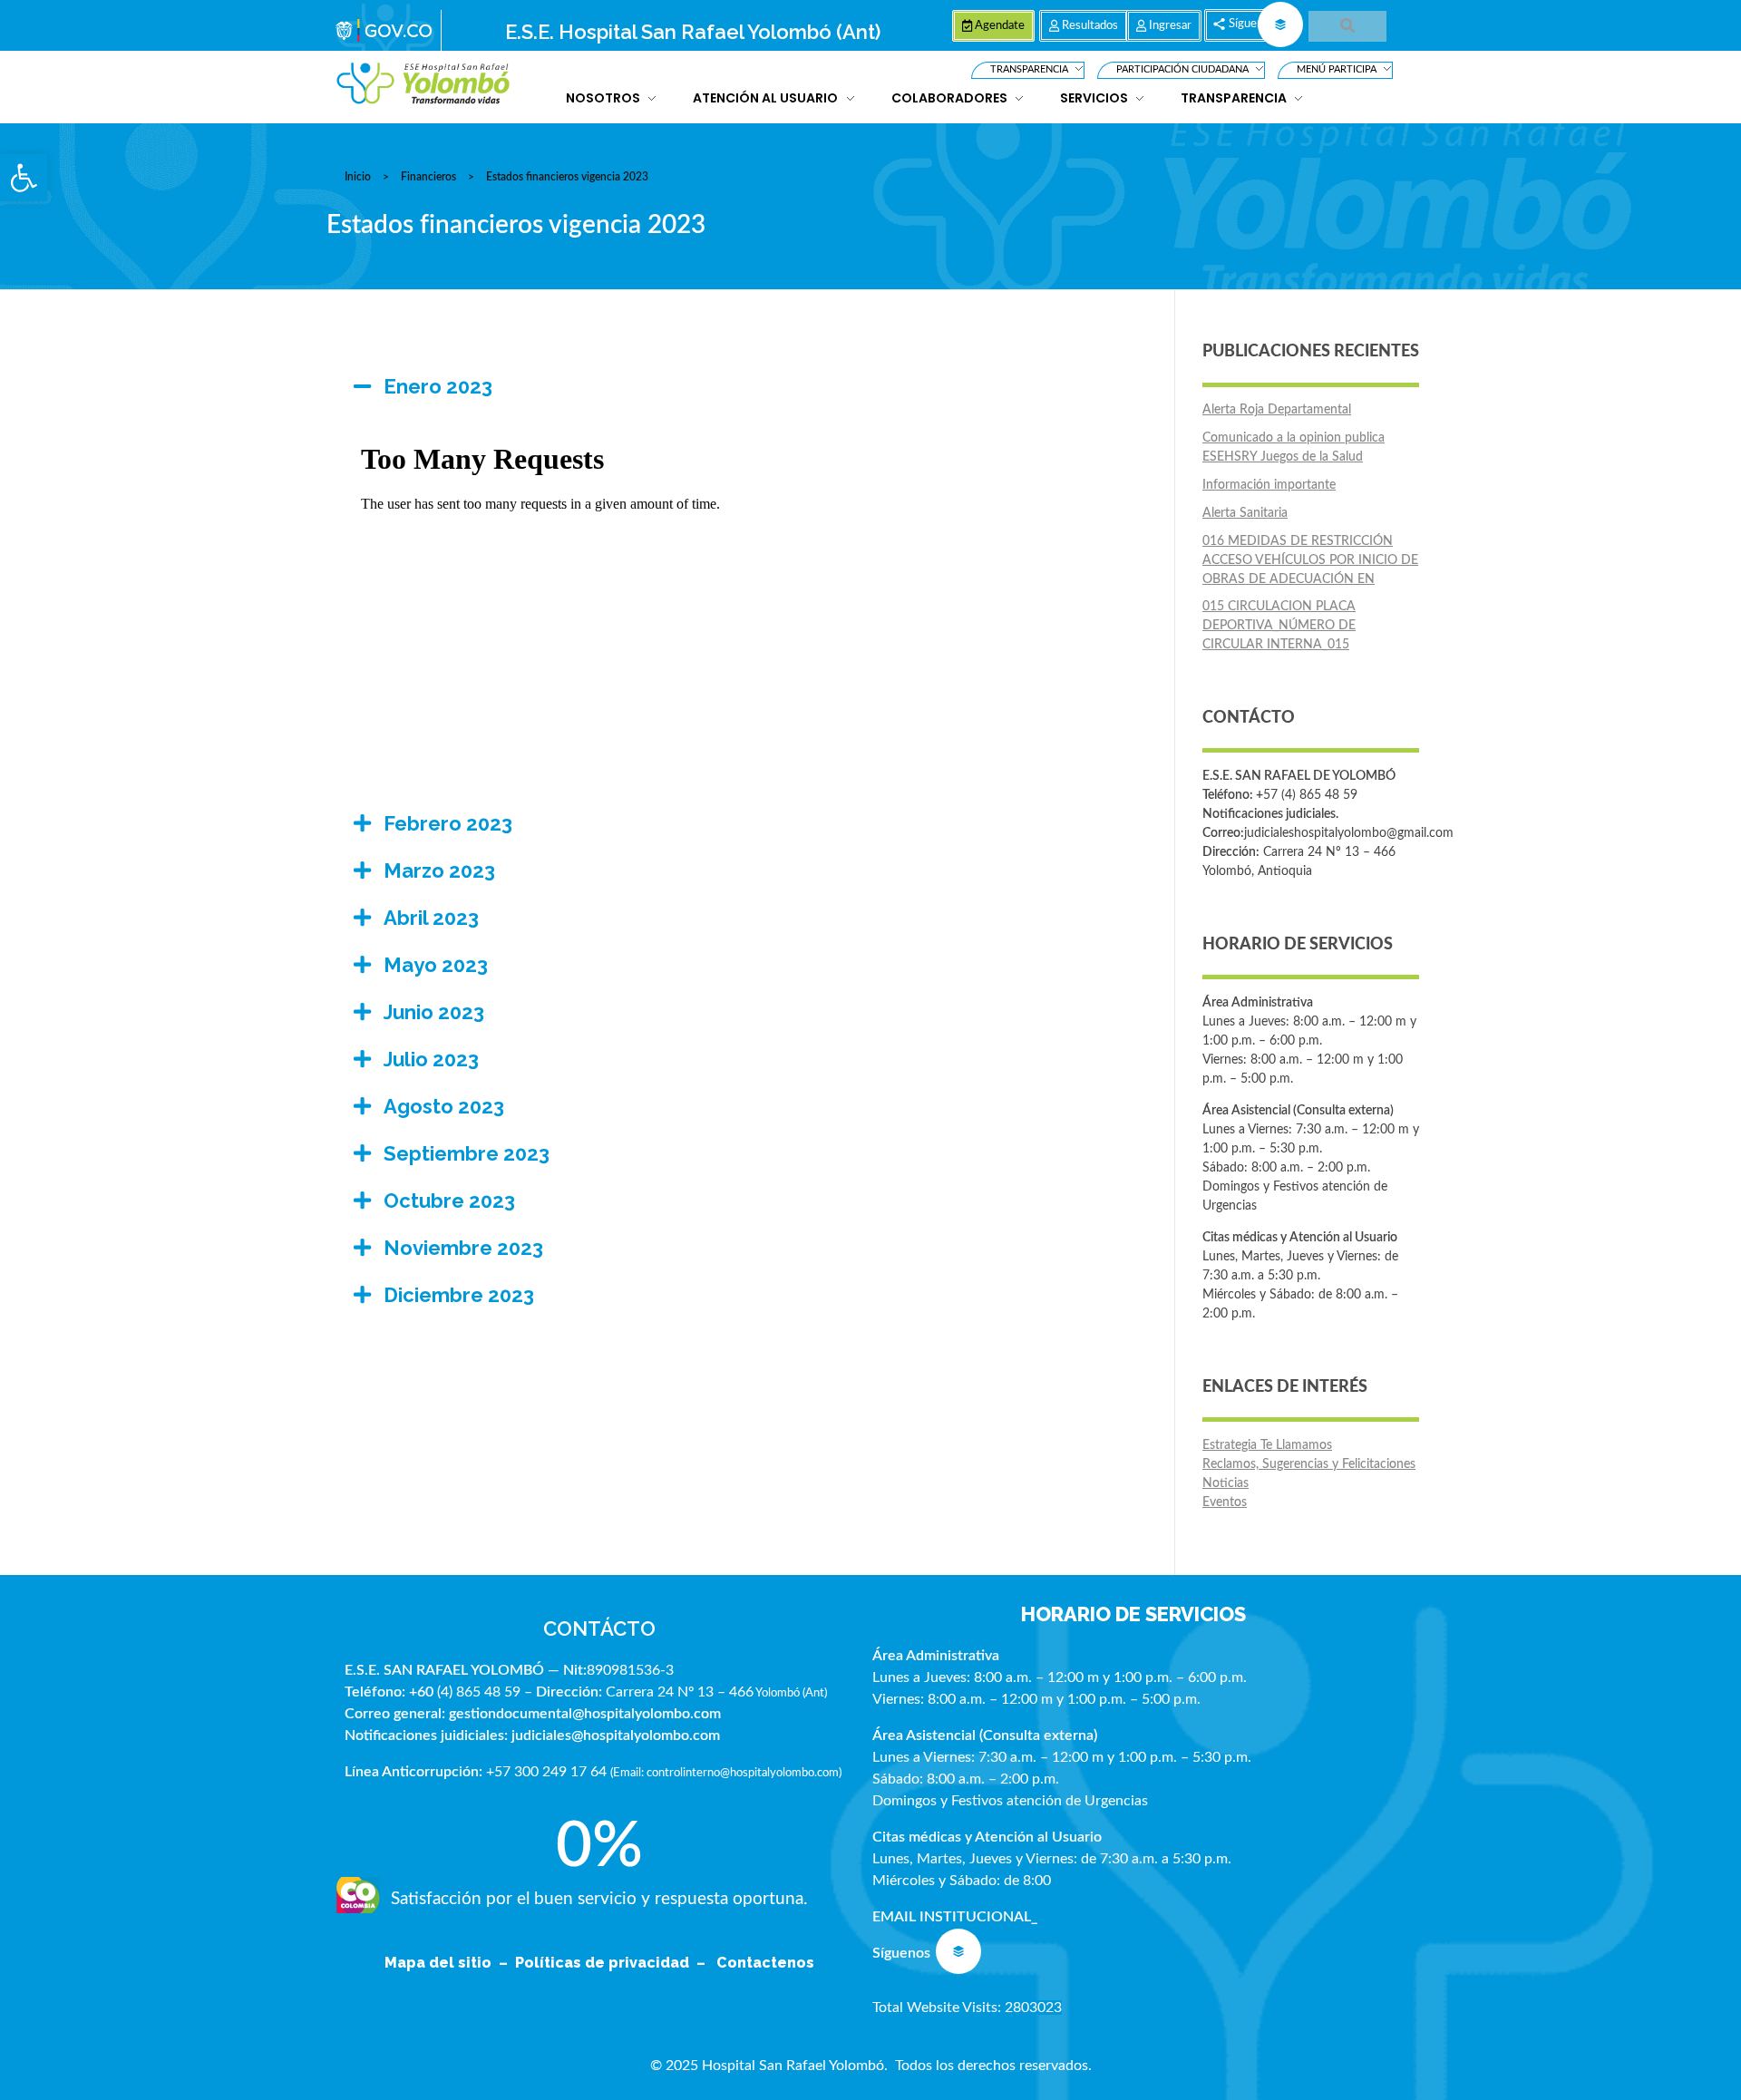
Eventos (1225, 1502)
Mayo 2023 (436, 965)
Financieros (428, 177)
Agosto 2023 (444, 1106)
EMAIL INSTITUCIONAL (952, 1917)
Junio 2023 (434, 1012)
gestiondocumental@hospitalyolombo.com (585, 1714)
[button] (24, 178)
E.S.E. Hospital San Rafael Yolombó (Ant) (693, 32)
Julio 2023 (431, 1059)
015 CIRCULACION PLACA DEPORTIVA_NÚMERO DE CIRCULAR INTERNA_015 (1279, 626)
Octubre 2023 (449, 1201)
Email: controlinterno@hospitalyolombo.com (726, 1773)
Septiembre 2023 (467, 1153)
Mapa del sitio (440, 1963)
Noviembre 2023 (463, 1248)
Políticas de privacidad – (614, 1963)
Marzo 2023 (439, 870)
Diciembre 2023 (459, 1295)
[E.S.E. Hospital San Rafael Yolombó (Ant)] (423, 84)
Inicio (358, 177)
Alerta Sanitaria (1245, 513)
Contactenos (765, 1963)
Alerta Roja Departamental (1277, 410)
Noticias (1226, 1483)
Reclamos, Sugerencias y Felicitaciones (1309, 1464)
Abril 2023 (431, 918)
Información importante (1269, 485)
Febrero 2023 (448, 823)
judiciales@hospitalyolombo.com (616, 1735)
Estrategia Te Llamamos (1267, 1445)
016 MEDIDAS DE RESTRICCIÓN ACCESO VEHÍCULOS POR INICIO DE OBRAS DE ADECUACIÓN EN (1310, 560)
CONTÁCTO (599, 1628)
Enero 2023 (438, 386)
